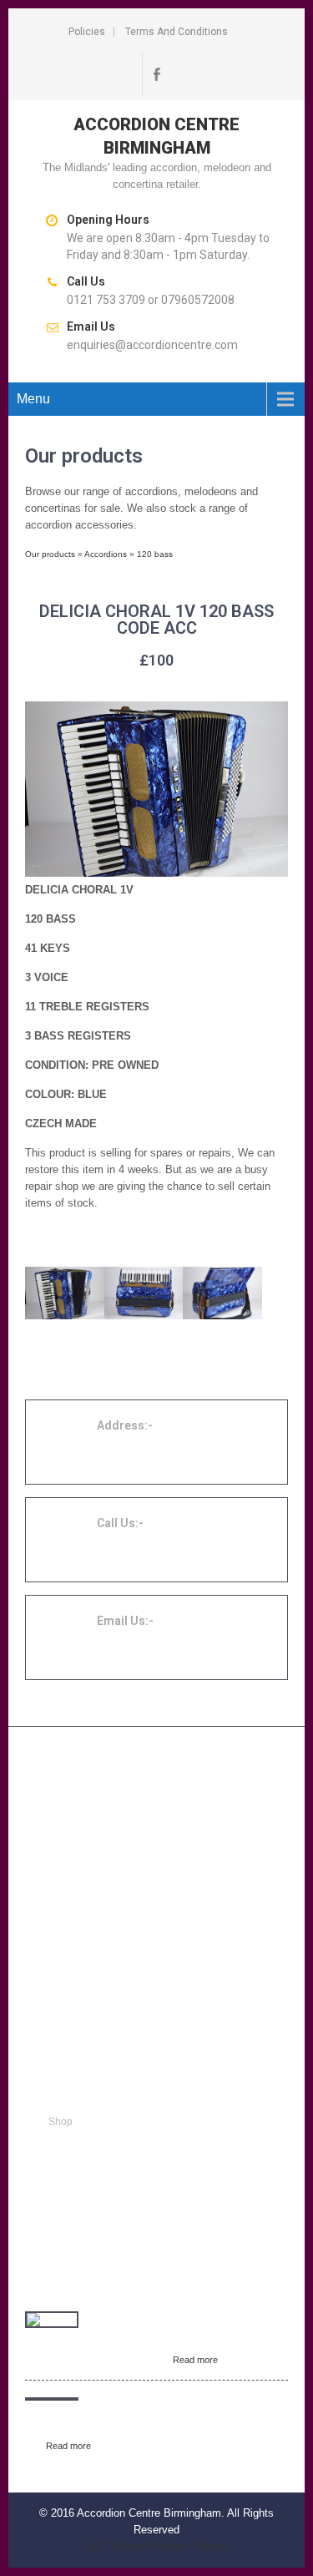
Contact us (73, 2182)
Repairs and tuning (92, 2142)
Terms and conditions (177, 32)
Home (62, 2102)
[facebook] (157, 73)
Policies (87, 32)
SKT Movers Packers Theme (156, 2546)
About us (68, 2162)
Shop (61, 2122)
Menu (33, 399)
